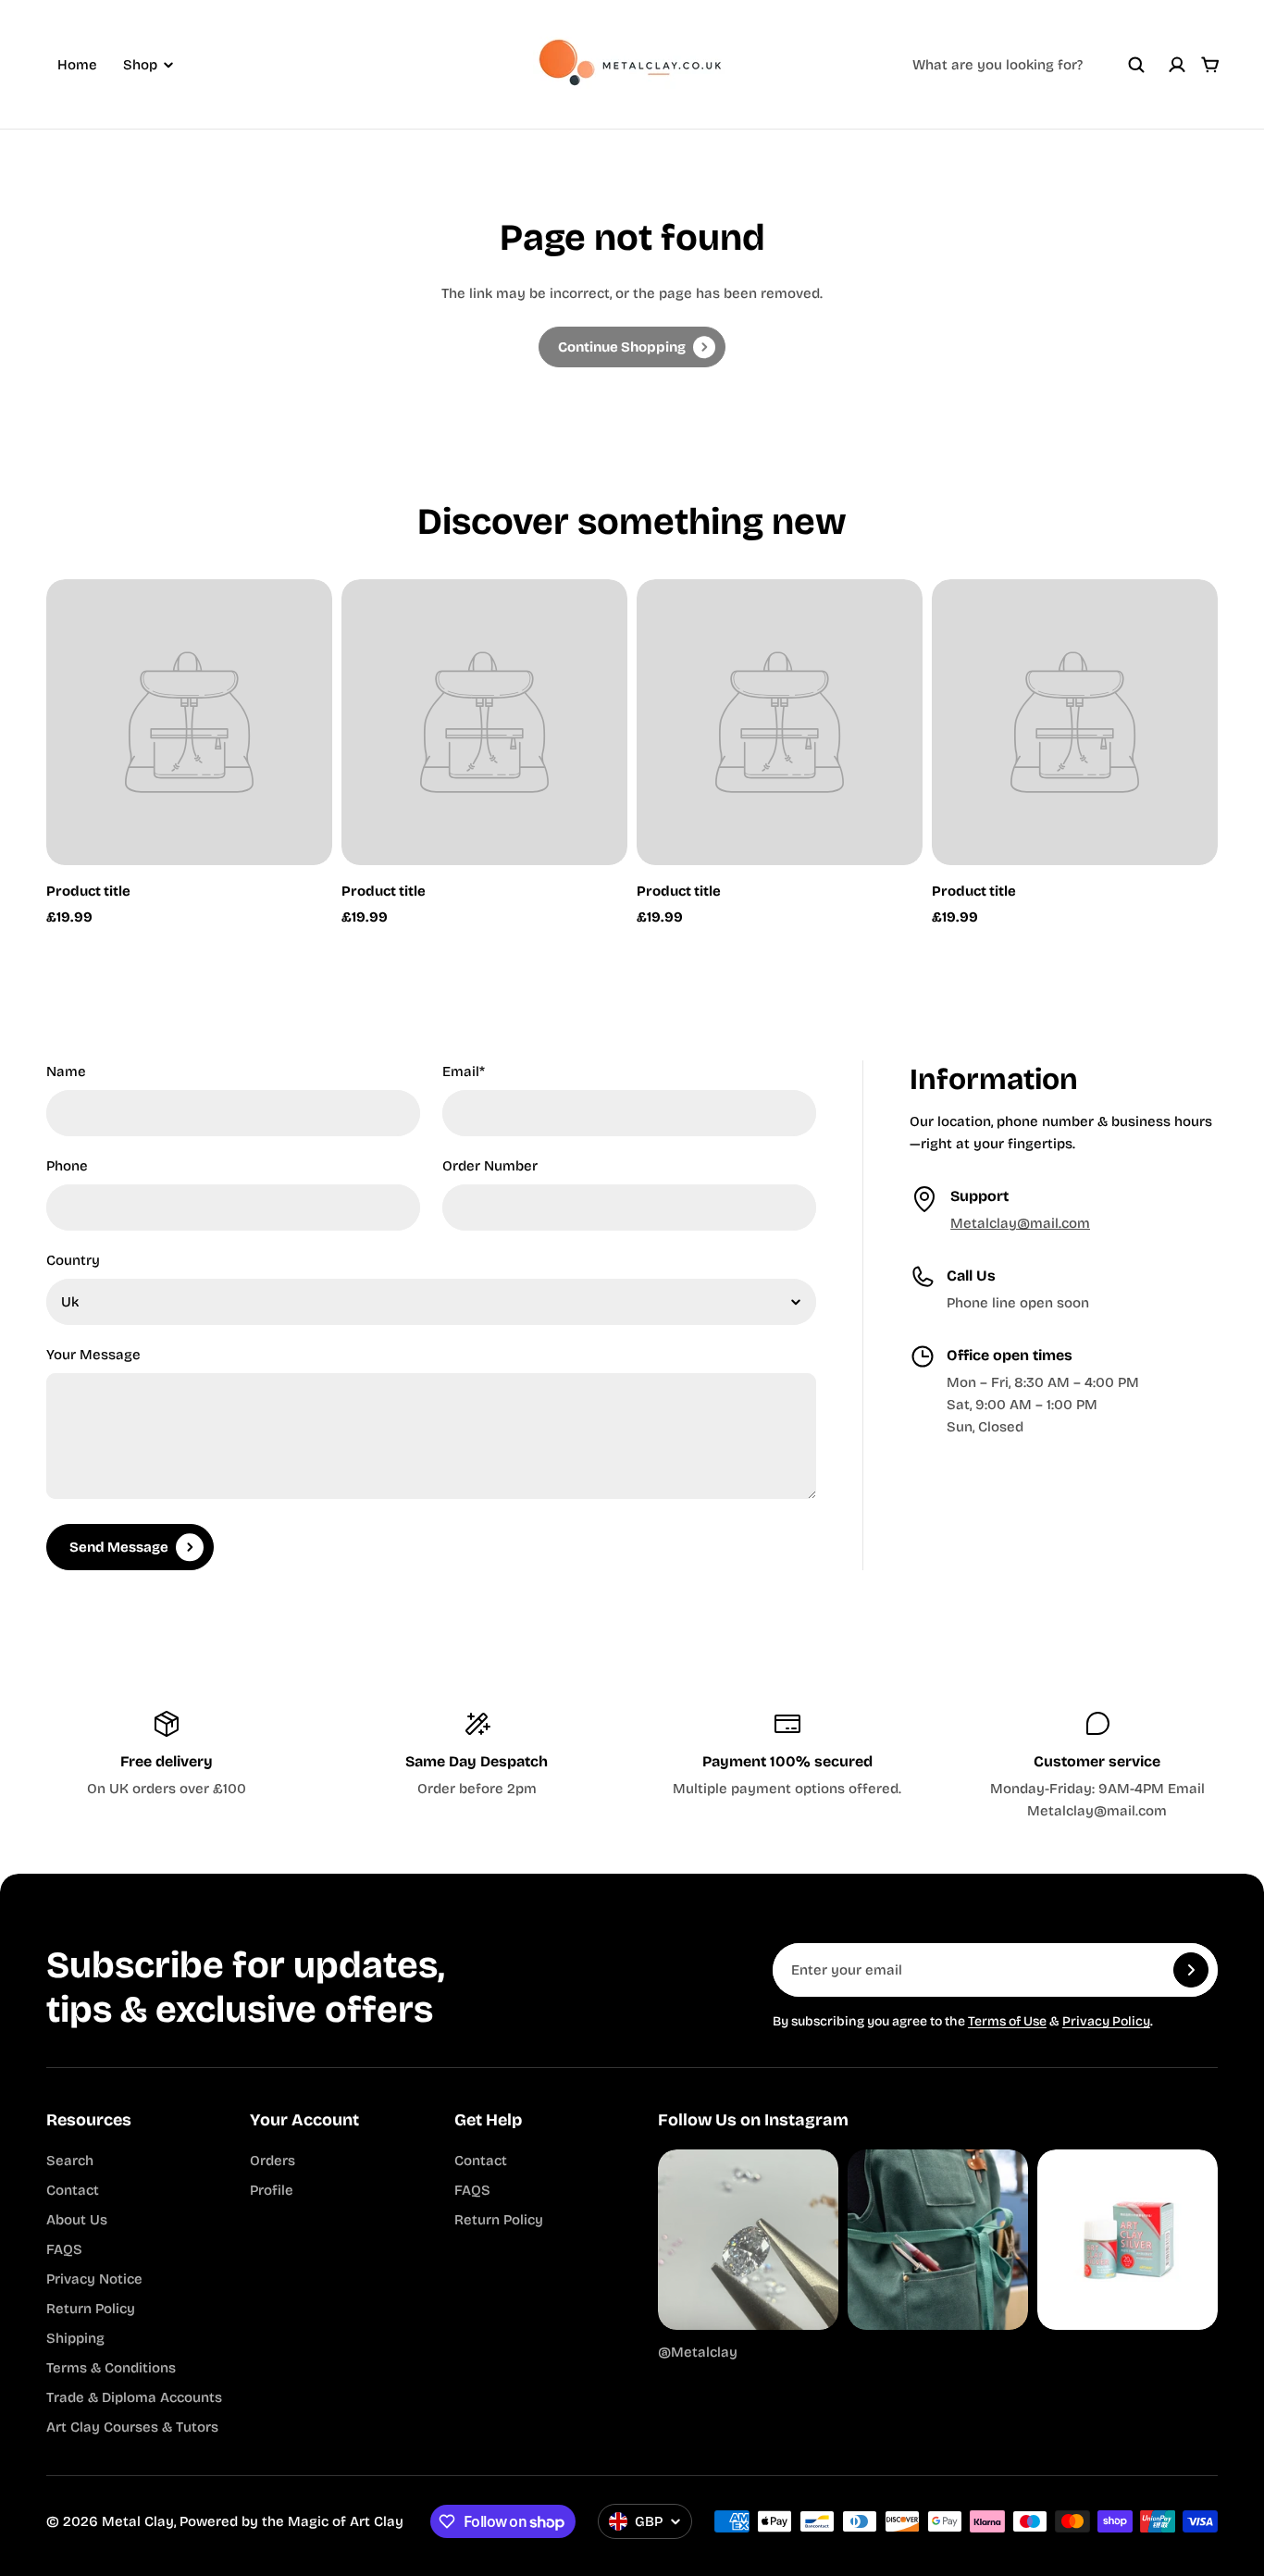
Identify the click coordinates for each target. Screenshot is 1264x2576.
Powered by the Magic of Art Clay (291, 2521)
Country (73, 1260)
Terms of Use (1007, 2021)
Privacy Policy (1106, 2021)
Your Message (93, 1355)
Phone (67, 1166)
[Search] (1136, 65)
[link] (632, 347)
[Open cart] (1210, 65)
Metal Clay (138, 2521)
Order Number (490, 1166)
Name (66, 1071)
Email (464, 1071)
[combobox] (1029, 65)
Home (77, 65)
